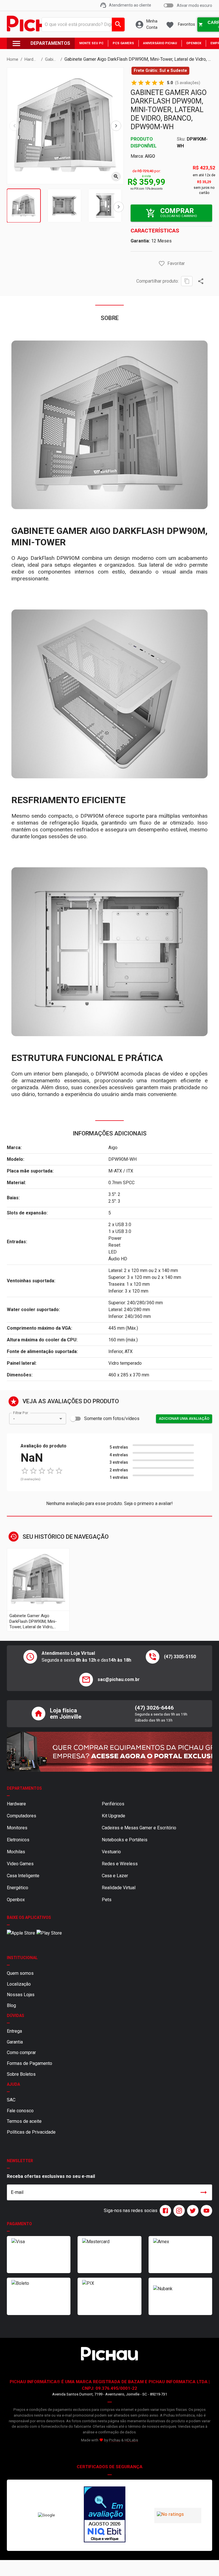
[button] (162, 264)
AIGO (150, 156)
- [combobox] (14, 1419)
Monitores (17, 1828)
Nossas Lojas (21, 1995)
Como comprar (21, 2053)
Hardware (16, 1804)
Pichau (115, 2440)
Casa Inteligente (23, 1876)
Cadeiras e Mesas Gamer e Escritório (139, 1828)
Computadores (22, 1816)
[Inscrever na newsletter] (204, 2192)
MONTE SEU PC (91, 43)
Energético (18, 1888)
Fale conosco (20, 2111)
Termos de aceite (24, 2121)
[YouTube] (205, 2211)
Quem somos (20, 1973)
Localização (19, 1984)
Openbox (16, 1900)
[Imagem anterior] (15, 126)
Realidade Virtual (119, 1888)
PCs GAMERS (123, 43)
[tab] (24, 206)
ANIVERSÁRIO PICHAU (160, 43)
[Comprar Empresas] (109, 1752)
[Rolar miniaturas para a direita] (119, 207)
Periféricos (113, 1804)
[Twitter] (192, 2211)
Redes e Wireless (120, 1864)
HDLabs (131, 2440)
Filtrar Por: (21, 1413)
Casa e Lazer (115, 1876)
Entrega (14, 2031)
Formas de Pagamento (30, 2063)
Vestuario (111, 1852)
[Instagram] (178, 2211)
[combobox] (82, 25)
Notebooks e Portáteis (125, 1840)
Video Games (20, 1864)
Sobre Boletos (21, 2074)
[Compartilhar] (201, 281)
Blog (11, 2005)
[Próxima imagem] (116, 126)
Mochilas (16, 1852)
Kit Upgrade (113, 1816)
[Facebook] (164, 2211)
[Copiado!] (187, 281)
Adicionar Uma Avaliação (184, 1418)
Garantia (15, 2042)
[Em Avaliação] (105, 2515)
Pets (107, 1900)
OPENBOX (194, 43)
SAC (11, 2100)
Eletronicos (18, 1840)
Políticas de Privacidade (31, 2132)
